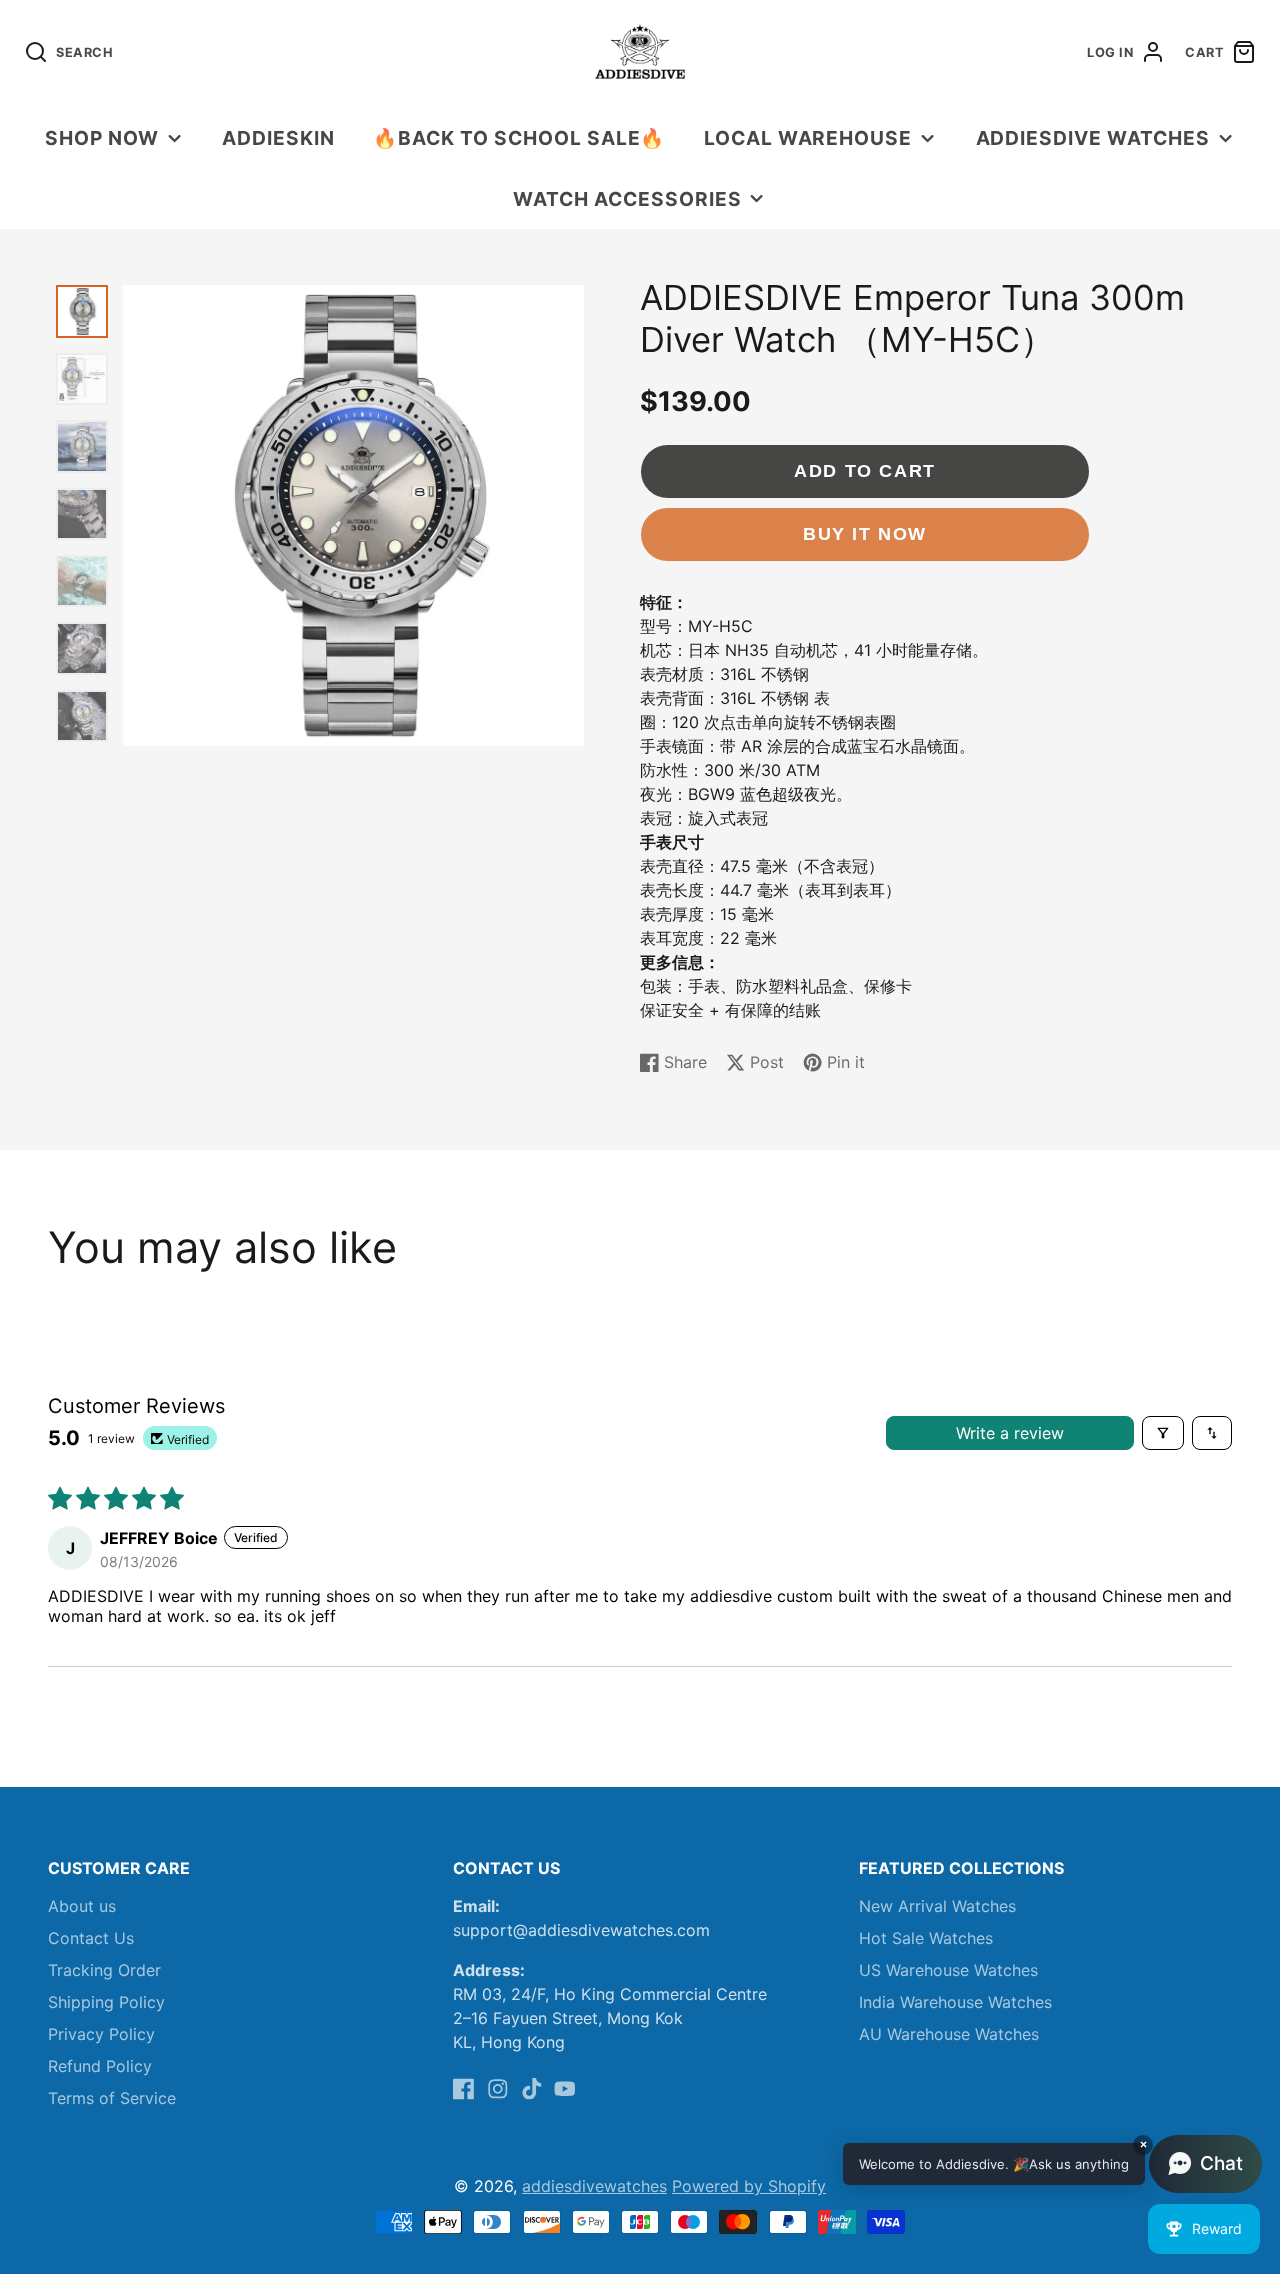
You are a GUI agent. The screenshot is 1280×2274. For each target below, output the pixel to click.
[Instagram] (498, 2089)
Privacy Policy (101, 2034)
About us (82, 1906)
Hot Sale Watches (926, 1938)
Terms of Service (112, 2098)
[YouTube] (565, 2089)
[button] (1052, 2164)
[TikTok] (532, 2089)
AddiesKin (278, 138)
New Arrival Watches (937, 1906)
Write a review (1010, 1433)
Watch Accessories (627, 199)
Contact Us (91, 1938)
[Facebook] (464, 2089)
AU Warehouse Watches (949, 2034)
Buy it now (865, 533)
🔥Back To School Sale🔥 (519, 138)
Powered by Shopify (749, 2186)
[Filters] (1163, 1433)
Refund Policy (100, 2066)
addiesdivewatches (594, 2186)
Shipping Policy (106, 2002)
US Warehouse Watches (948, 1970)
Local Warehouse (808, 138)
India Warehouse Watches (955, 2002)
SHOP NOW (102, 138)
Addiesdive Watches (1093, 138)
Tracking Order (104, 1970)
